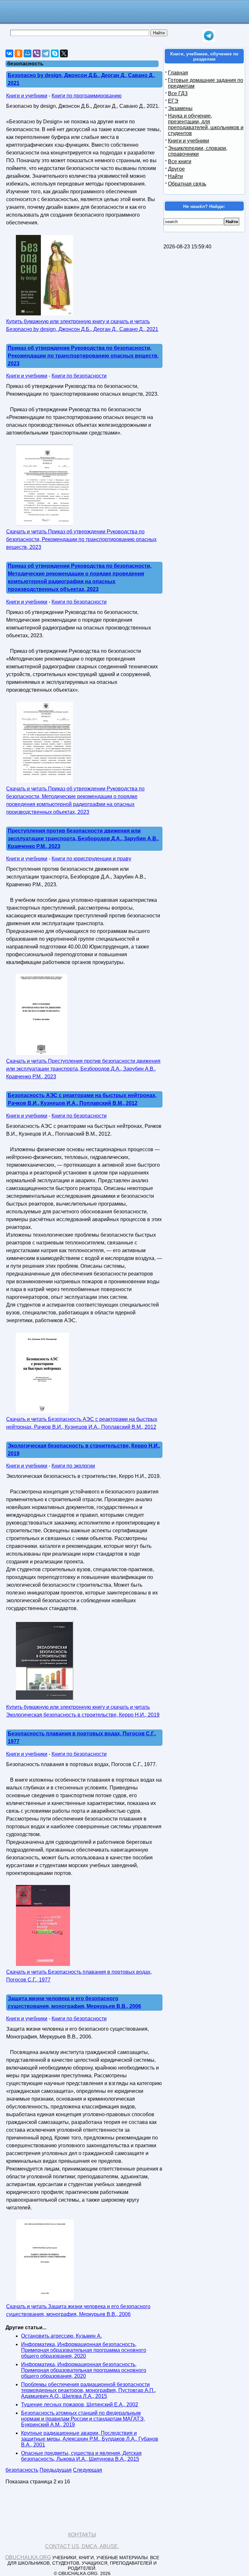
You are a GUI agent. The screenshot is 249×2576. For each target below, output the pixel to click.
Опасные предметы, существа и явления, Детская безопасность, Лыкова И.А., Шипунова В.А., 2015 (81, 2456)
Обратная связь (187, 184)
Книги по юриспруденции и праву (91, 859)
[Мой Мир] (28, 53)
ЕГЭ (173, 101)
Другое (176, 169)
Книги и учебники (27, 96)
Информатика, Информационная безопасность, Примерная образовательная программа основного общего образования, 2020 (84, 2350)
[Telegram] (46, 53)
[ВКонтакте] (9, 53)
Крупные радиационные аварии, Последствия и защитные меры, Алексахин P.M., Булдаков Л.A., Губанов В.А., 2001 (90, 2439)
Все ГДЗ (178, 93)
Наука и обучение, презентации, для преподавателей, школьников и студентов (206, 125)
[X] (64, 53)
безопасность (22, 2470)
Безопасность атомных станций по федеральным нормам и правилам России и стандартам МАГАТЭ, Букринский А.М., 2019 (83, 2419)
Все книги (180, 161)
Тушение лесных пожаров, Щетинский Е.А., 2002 (80, 2405)
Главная (178, 73)
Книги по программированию (87, 96)
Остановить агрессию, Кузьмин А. (61, 2336)
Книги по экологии (73, 1466)
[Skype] (55, 53)
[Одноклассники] (18, 53)
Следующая (88, 2470)
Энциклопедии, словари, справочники (198, 151)
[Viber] (37, 53)
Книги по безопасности (79, 376)
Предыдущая (56, 2470)
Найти (175, 176)
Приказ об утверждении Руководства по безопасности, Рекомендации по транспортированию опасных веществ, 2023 (83, 356)
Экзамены (180, 108)
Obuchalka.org (28, 2557)
